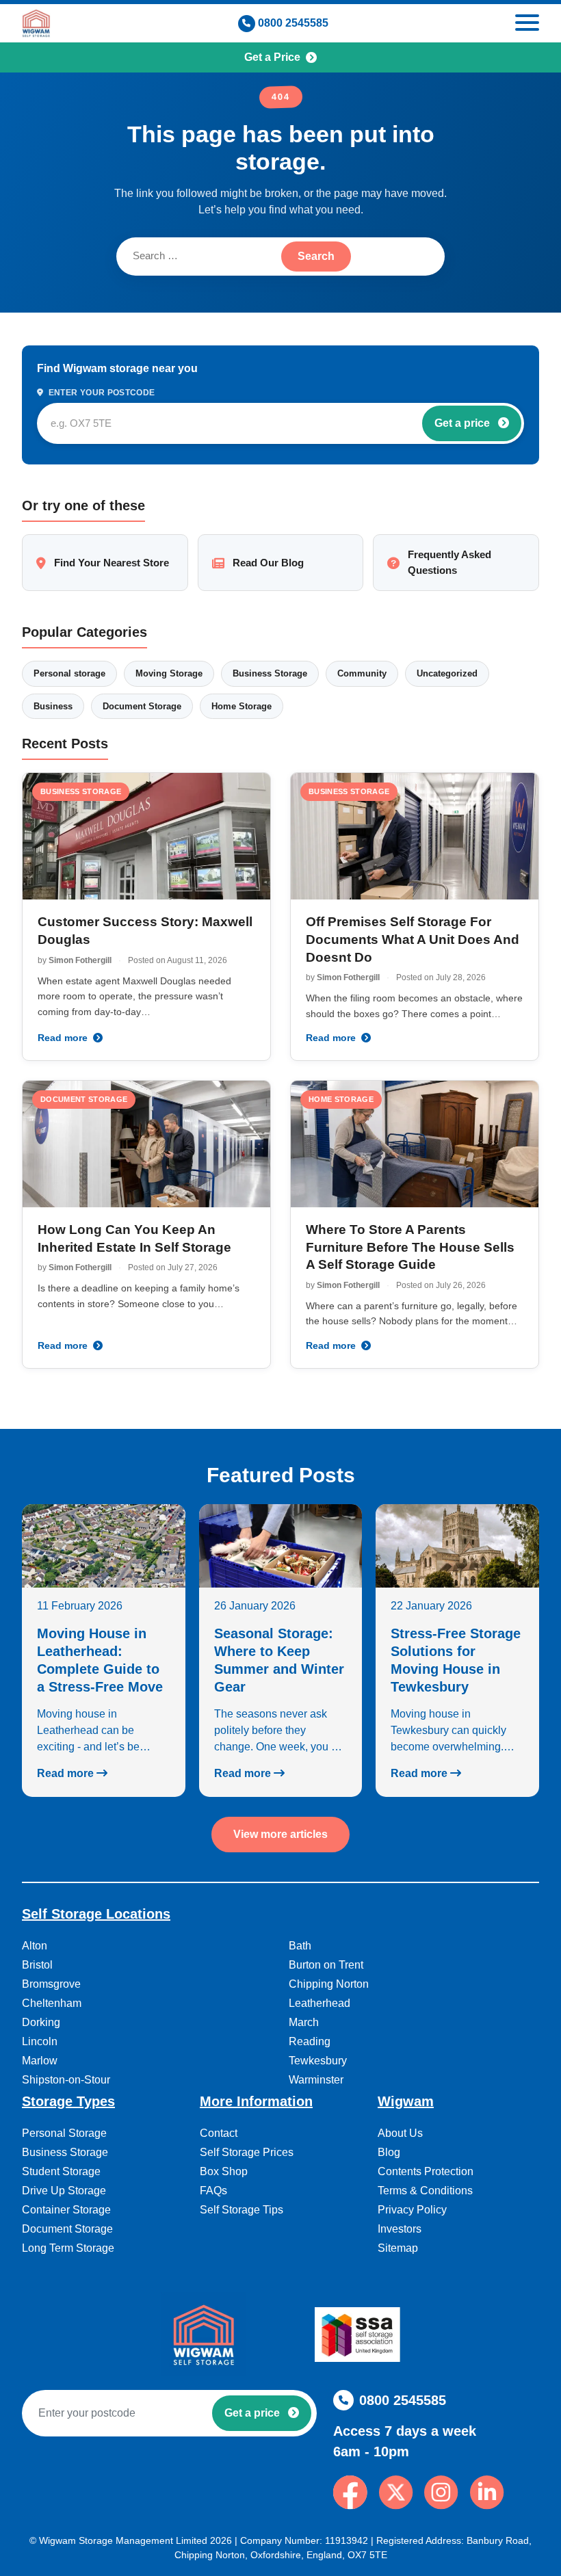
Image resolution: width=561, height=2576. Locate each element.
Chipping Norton (329, 1984)
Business (53, 706)
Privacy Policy (412, 2210)
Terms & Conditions (425, 2191)
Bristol (37, 1965)
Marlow (40, 2061)
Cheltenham (52, 2003)
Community (362, 673)
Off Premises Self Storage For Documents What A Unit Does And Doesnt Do (413, 939)
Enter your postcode (100, 393)
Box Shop (224, 2171)
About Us (400, 2133)
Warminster (316, 2080)
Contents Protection (426, 2171)
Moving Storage (169, 673)
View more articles (280, 1834)
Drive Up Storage (64, 2191)
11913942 (347, 2540)
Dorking (41, 2022)
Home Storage (242, 706)
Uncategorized (447, 673)
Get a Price (272, 57)
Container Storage (66, 2210)
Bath (300, 1946)
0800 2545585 (293, 23)
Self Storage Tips (242, 2210)
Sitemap (398, 2248)
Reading (310, 2041)
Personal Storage (64, 2133)
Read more (64, 1038)
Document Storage (142, 706)
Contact (219, 2133)
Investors (400, 2229)
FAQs (213, 2191)
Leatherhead (319, 2003)
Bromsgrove (51, 1984)
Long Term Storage (68, 2248)
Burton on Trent (326, 1965)
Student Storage (61, 2171)
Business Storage (270, 673)
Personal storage (69, 673)
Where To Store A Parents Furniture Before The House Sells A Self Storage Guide (410, 1247)
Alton (35, 1946)
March (304, 2022)
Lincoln (40, 2041)
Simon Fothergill (80, 960)
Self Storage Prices (247, 2152)
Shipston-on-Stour (66, 2080)
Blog (389, 2152)
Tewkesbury (318, 2061)
